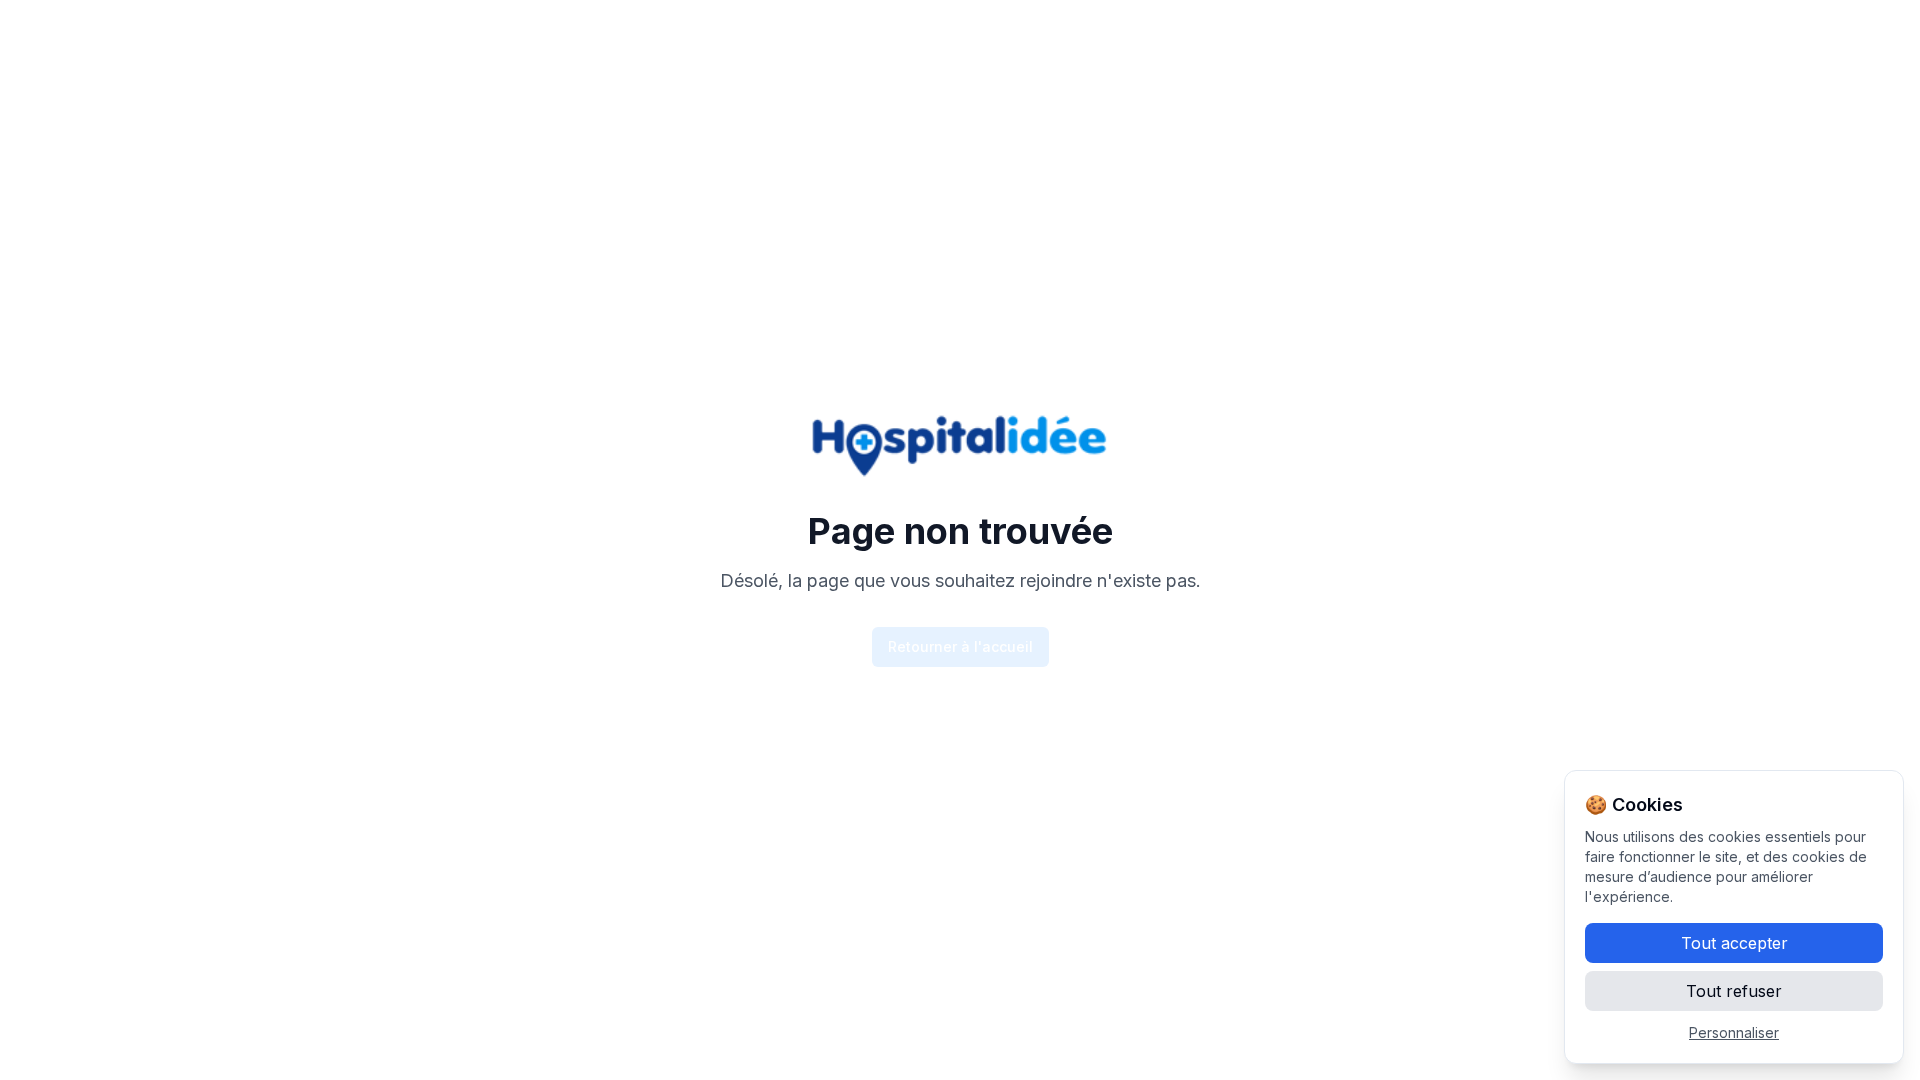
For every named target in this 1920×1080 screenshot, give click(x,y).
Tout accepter (1734, 943)
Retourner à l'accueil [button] (960, 646)
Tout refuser (1734, 991)
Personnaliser (1734, 1032)
